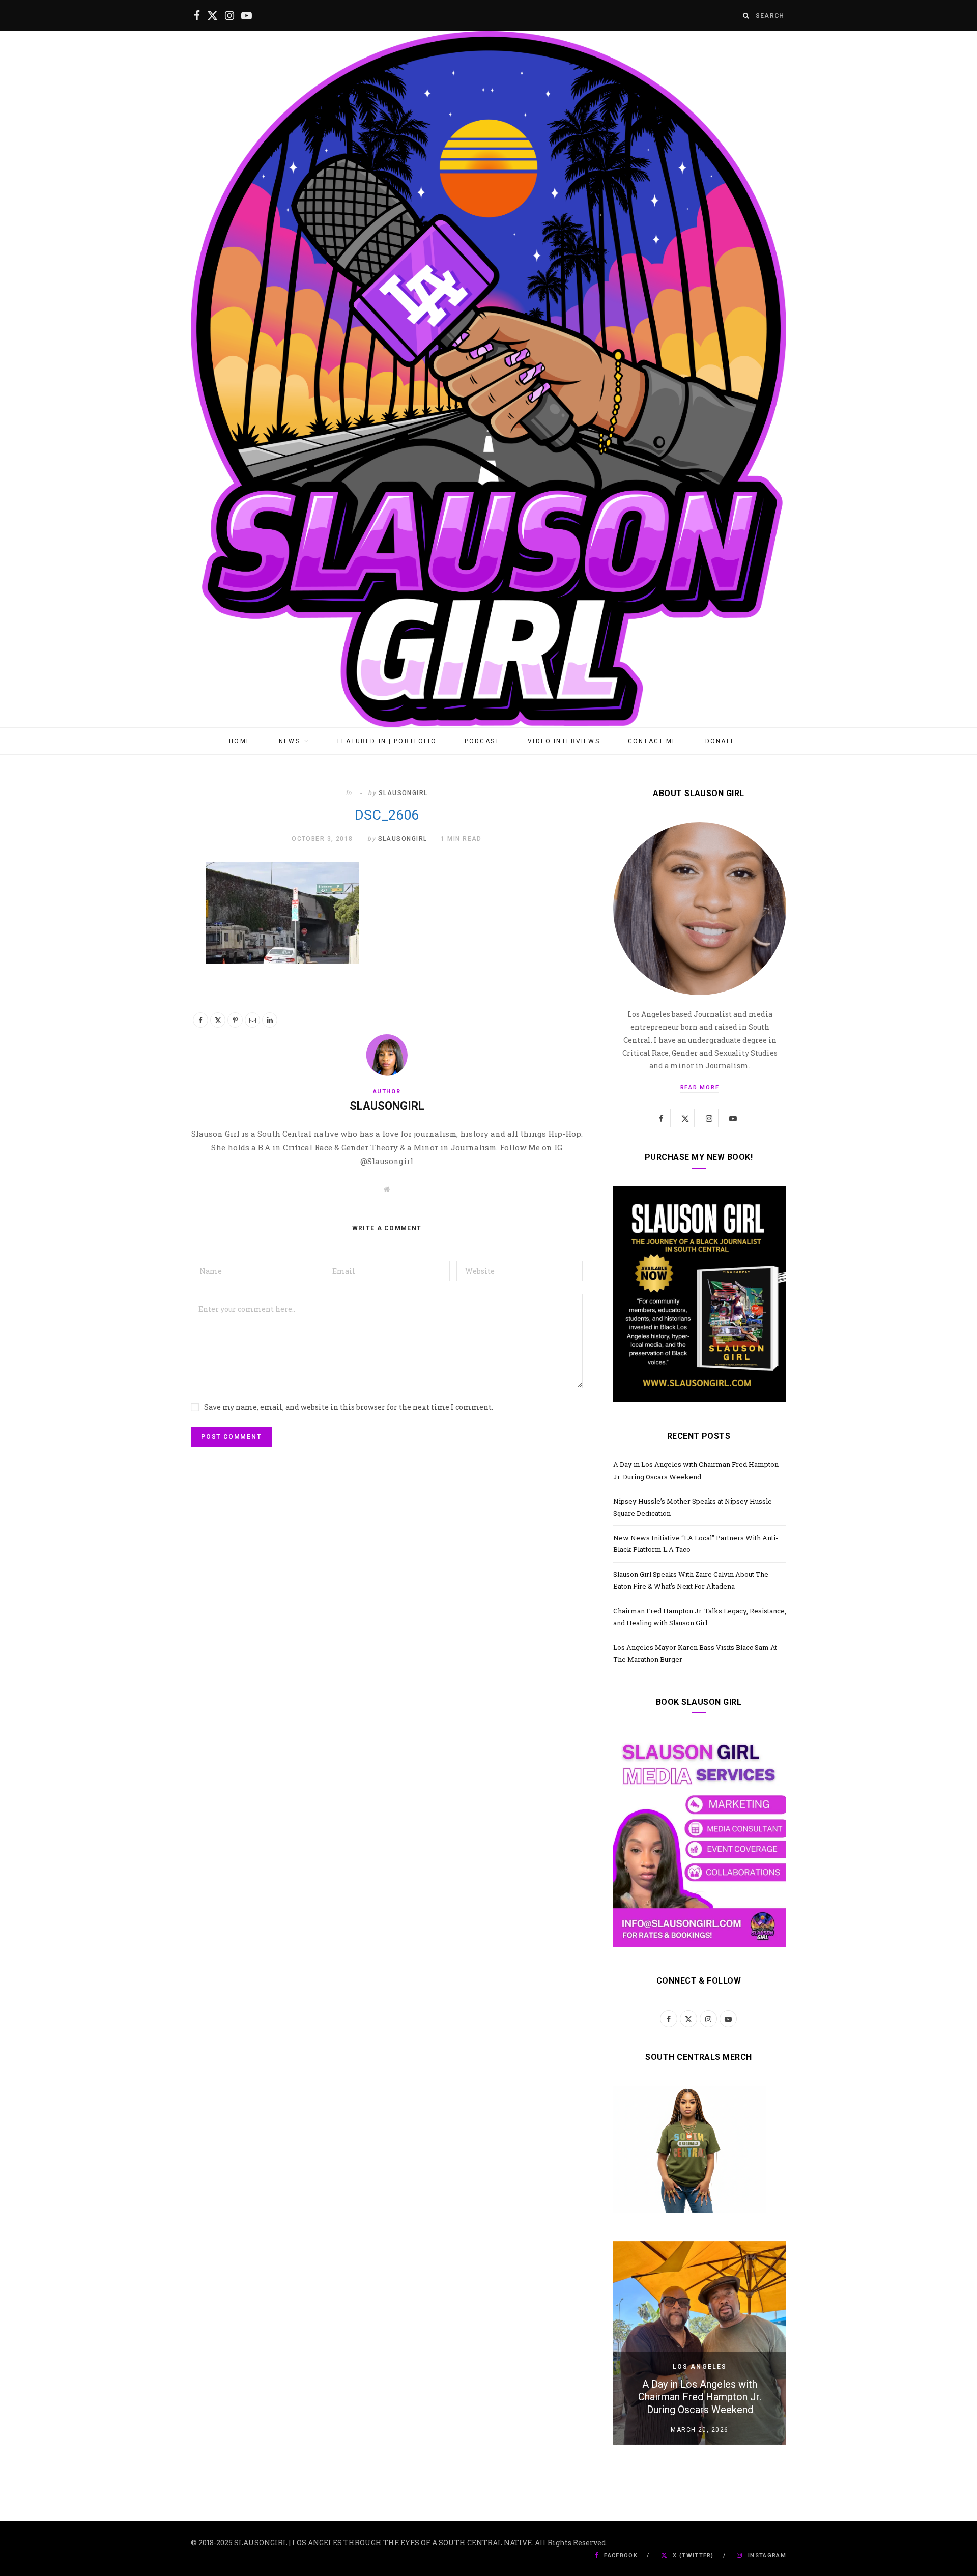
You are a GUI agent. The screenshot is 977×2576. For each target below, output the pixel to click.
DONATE (720, 741)
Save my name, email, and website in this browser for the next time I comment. (349, 1407)
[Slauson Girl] (489, 379)
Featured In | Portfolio (387, 741)
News (290, 741)
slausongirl (403, 793)
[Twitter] (218, 1020)
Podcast (482, 741)
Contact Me (653, 741)
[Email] (252, 1020)
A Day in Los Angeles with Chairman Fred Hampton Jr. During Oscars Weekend (700, 2397)
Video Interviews (564, 741)
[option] (700, 2343)
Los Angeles (700, 2367)
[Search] (746, 16)
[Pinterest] (235, 1020)
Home (240, 741)
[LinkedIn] (270, 1020)
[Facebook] (200, 1020)
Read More (700, 1087)
